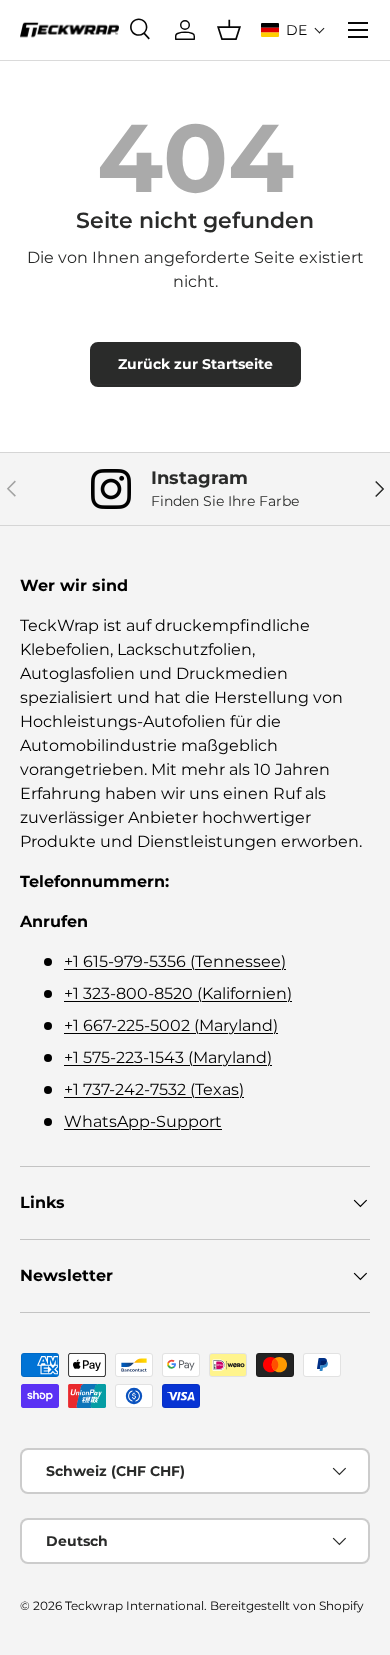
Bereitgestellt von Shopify (287, 1605)
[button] (293, 30)
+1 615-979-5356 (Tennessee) (175, 961)
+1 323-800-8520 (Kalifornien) (178, 993)
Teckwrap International (134, 1605)
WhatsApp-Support (143, 1121)
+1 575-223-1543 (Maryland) (168, 1057)
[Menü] (358, 30)
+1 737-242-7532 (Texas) (154, 1089)
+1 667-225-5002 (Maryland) (171, 1025)
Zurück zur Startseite (195, 364)
